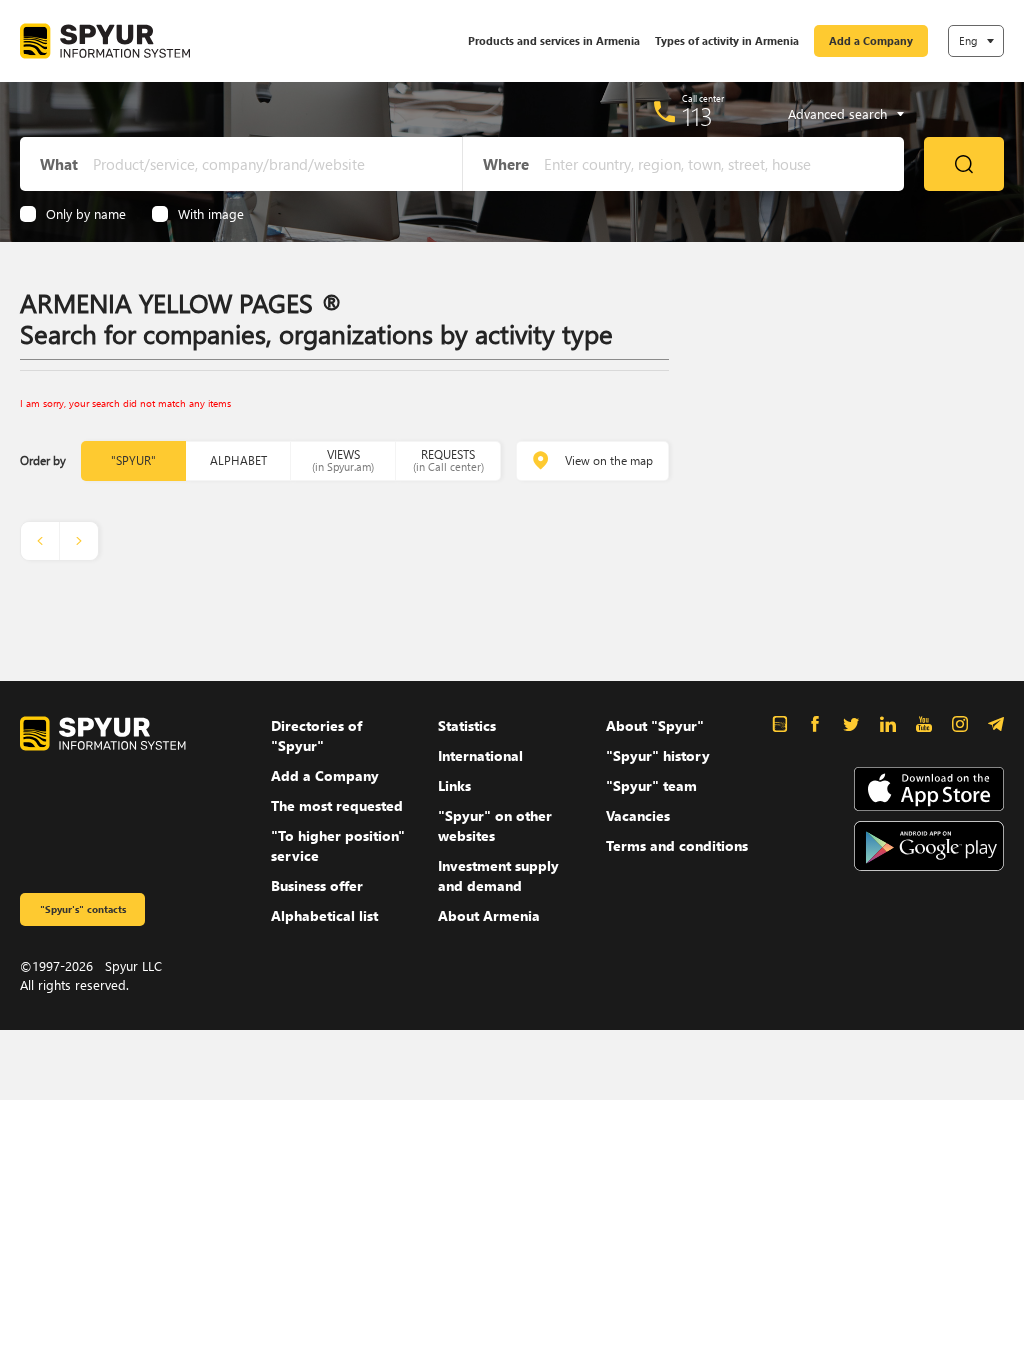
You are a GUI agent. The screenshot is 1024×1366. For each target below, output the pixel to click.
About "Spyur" (655, 725)
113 (697, 116)
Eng (968, 40)
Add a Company (871, 40)
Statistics (467, 725)
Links (454, 785)
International (480, 755)
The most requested (337, 805)
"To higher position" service (338, 845)
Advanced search (837, 114)
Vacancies (638, 815)
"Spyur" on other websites (495, 825)
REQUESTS (448, 460)
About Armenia (489, 915)
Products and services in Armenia (554, 40)
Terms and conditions (677, 845)
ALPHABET (238, 460)
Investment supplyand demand (498, 875)
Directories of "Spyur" (316, 735)
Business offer (317, 885)
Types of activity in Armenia (727, 40)
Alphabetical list (324, 915)
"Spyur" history (658, 755)
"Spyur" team (651, 785)
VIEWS (343, 460)
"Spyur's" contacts (83, 909)
